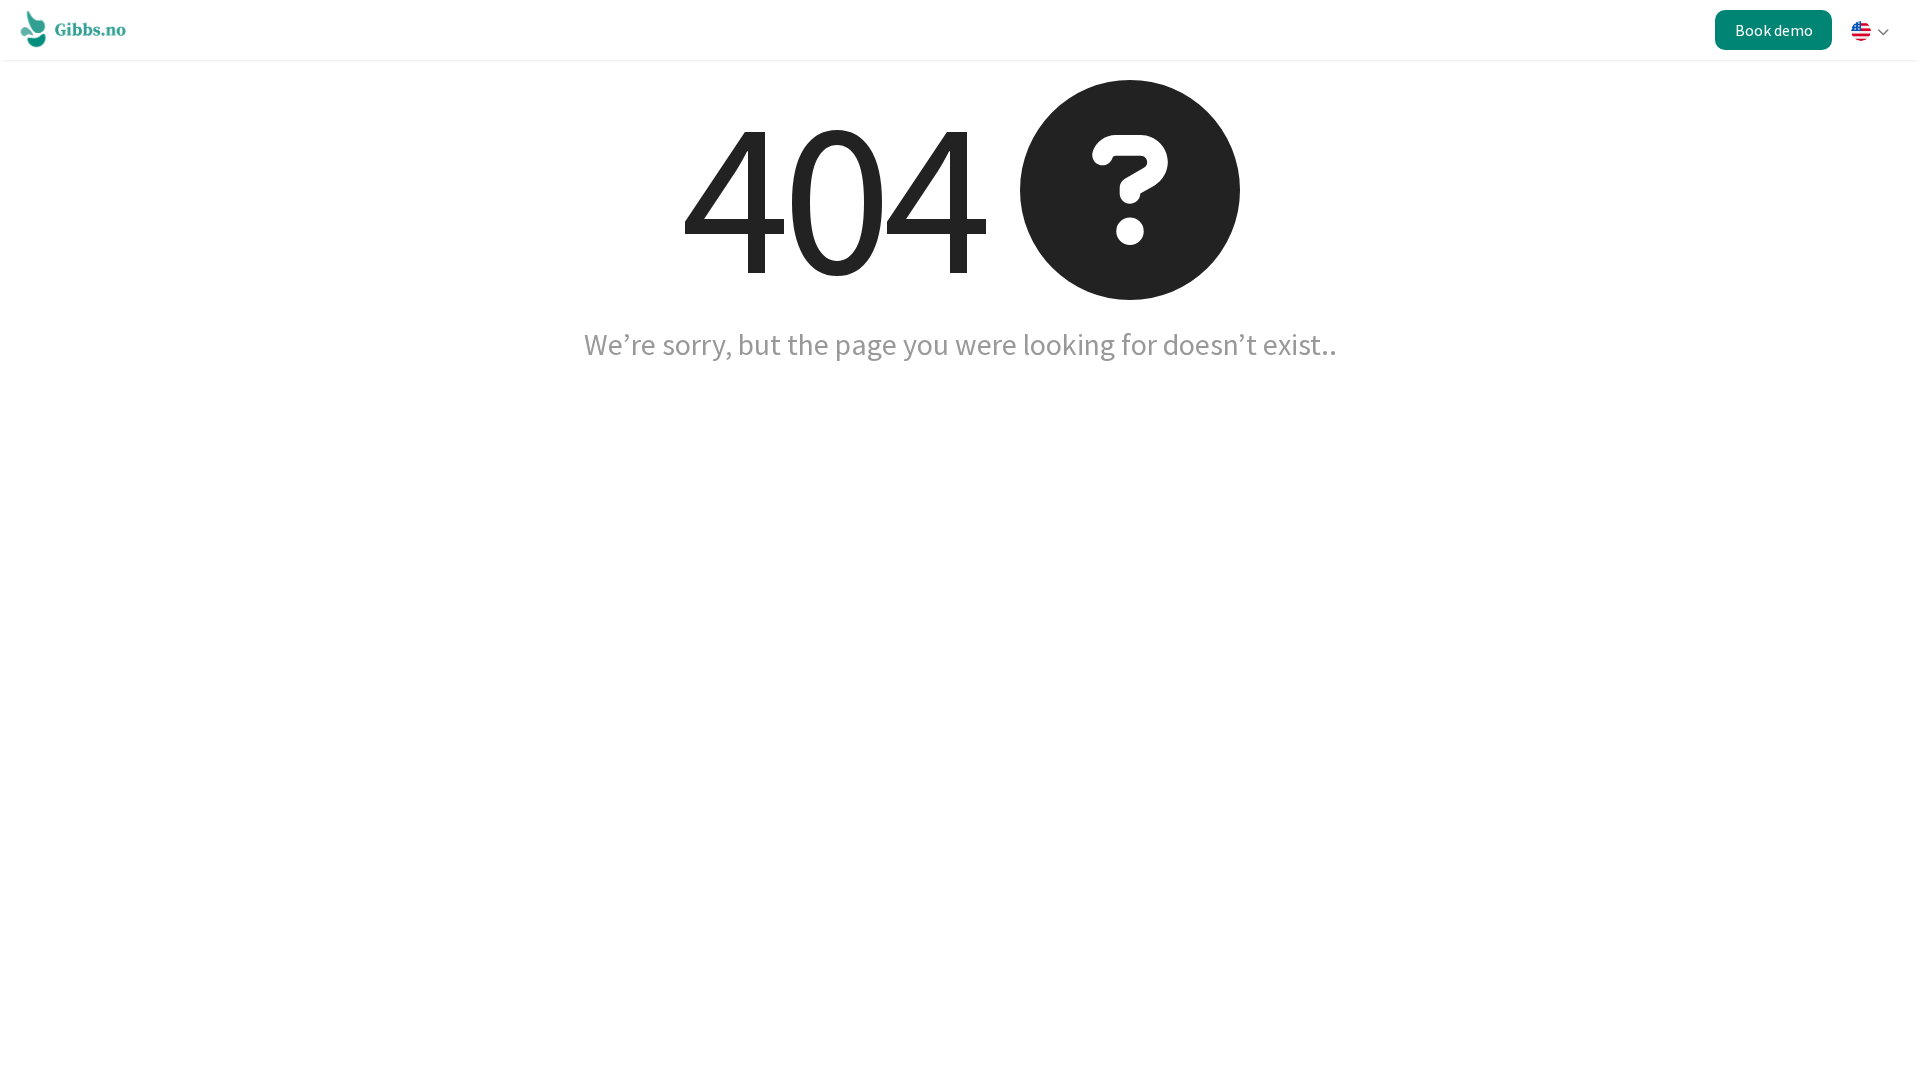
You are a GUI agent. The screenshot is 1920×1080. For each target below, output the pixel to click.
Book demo (1774, 30)
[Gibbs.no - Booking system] (78, 28)
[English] (1868, 33)
